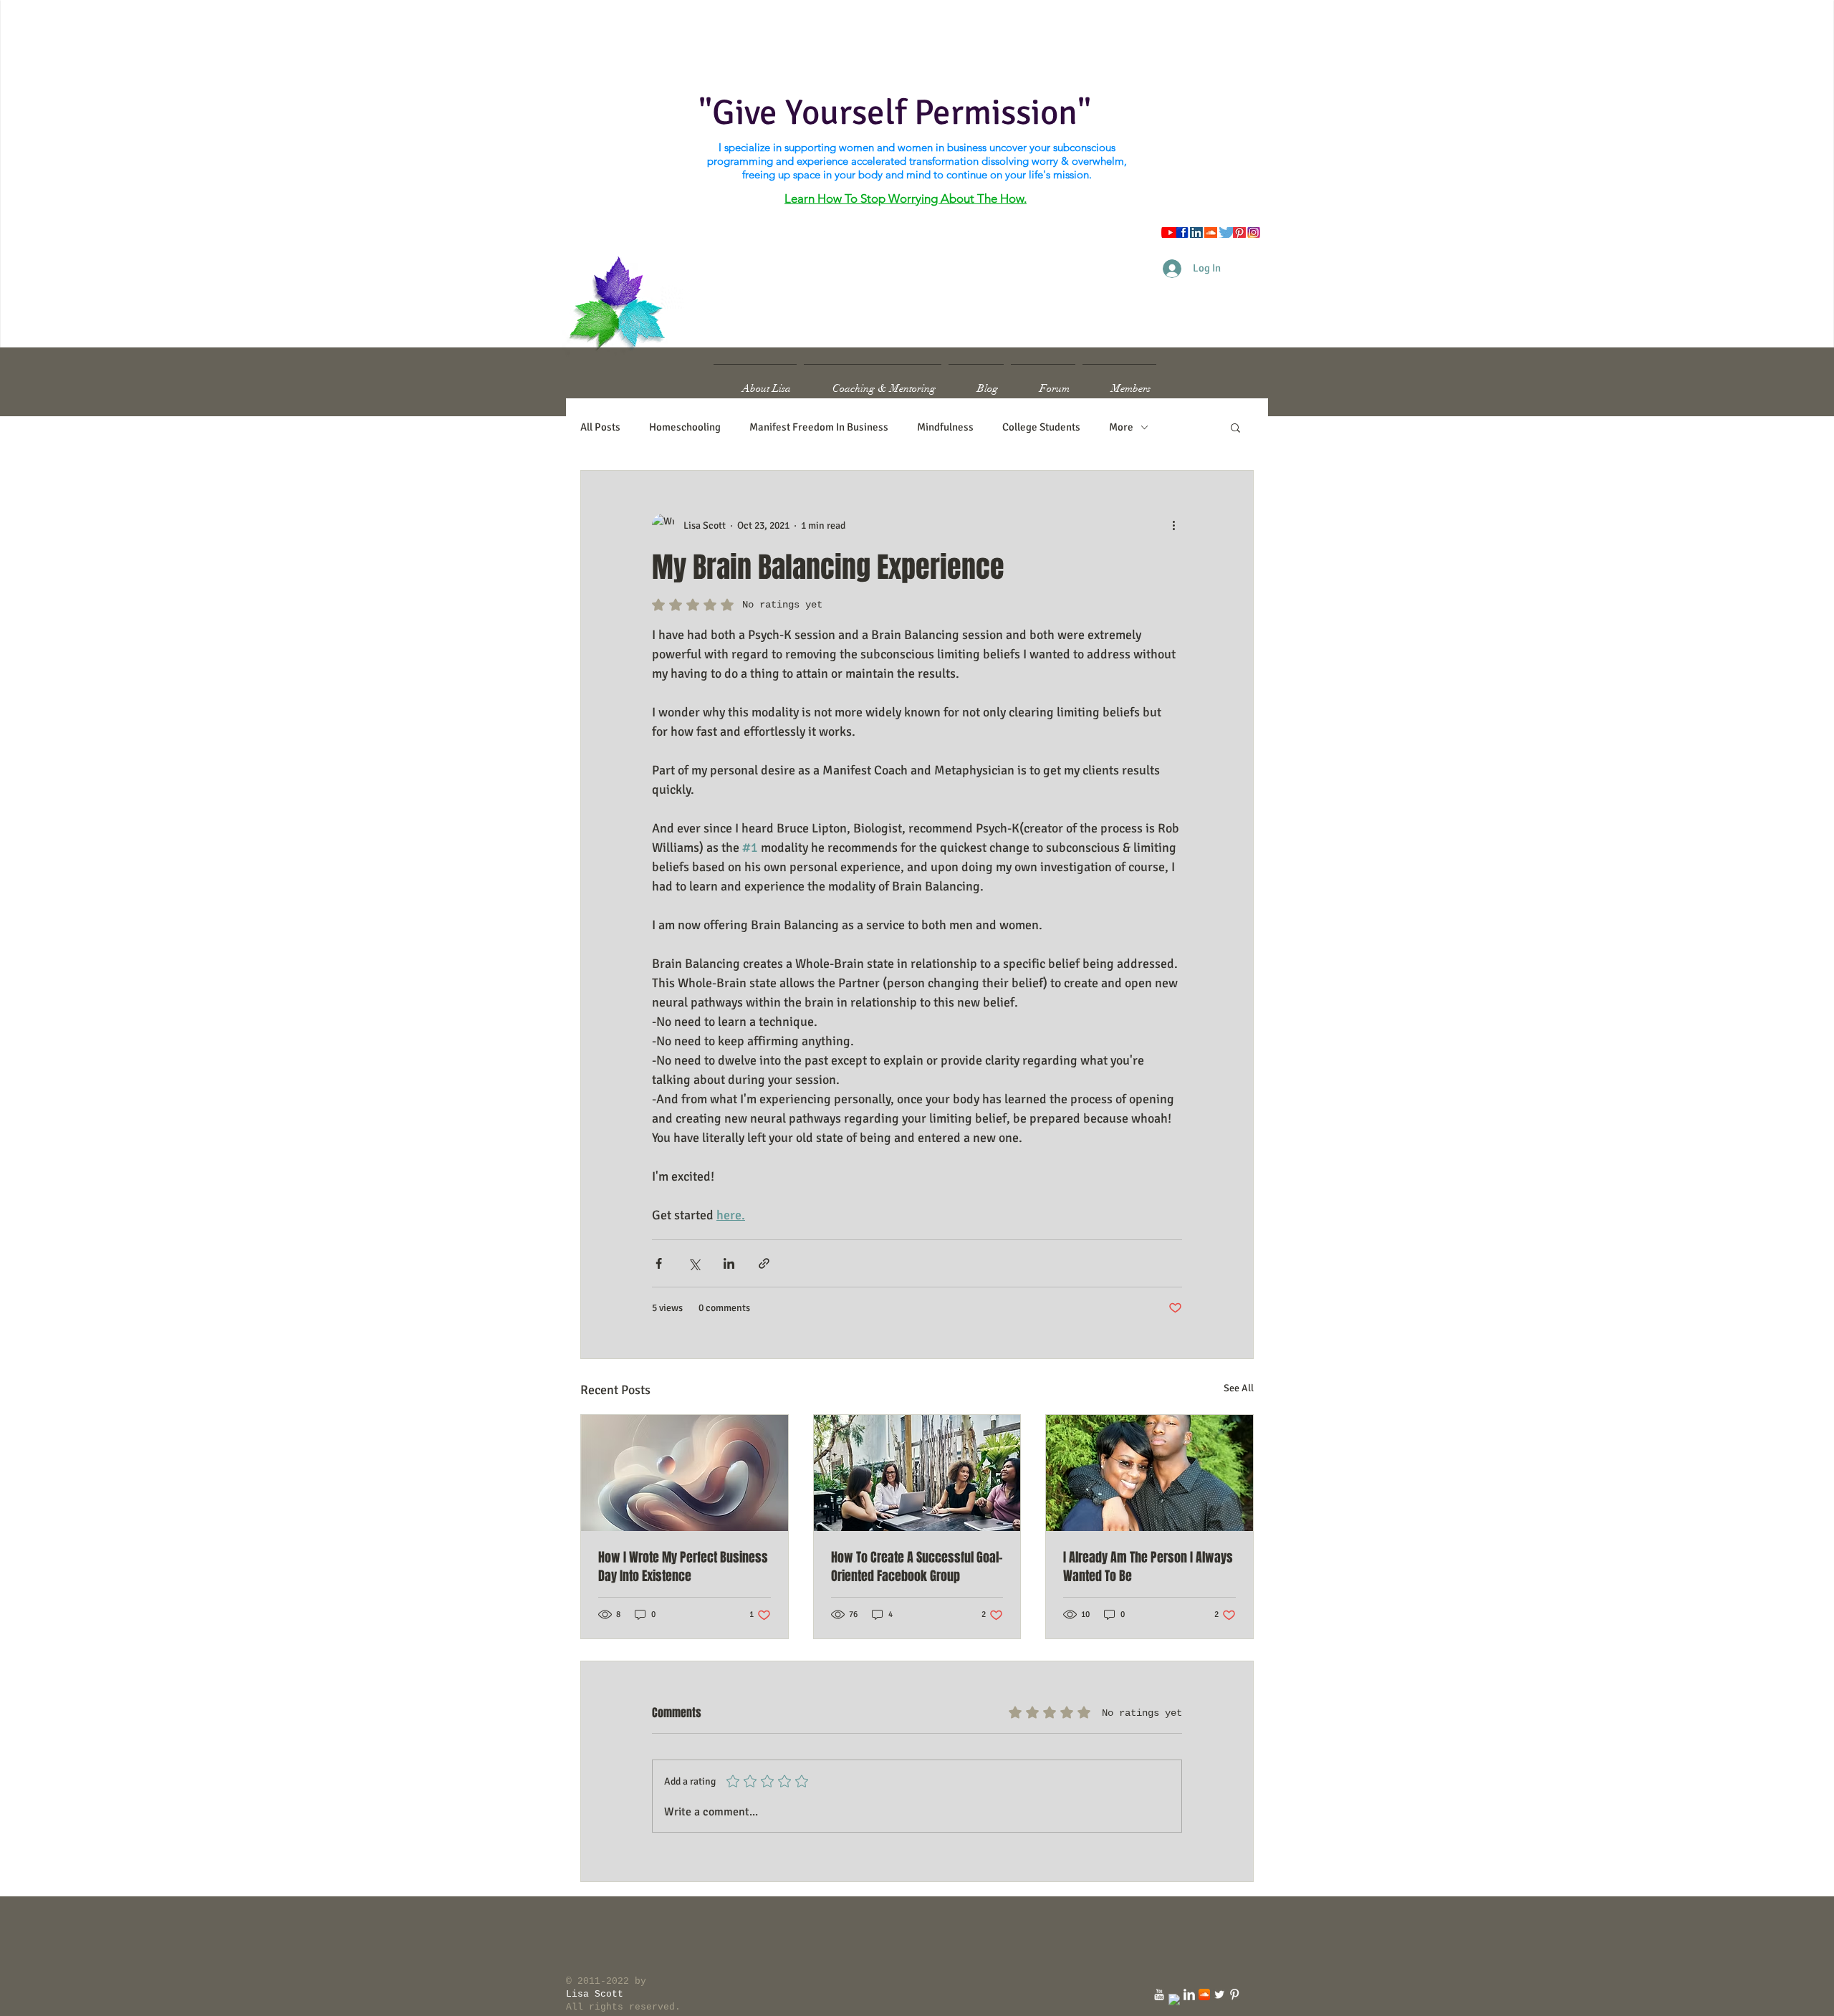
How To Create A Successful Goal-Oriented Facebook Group (917, 1567)
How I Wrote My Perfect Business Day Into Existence (683, 1567)
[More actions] (1173, 525)
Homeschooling (685, 427)
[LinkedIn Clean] (1189, 1995)
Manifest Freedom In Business (819, 427)
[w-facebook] (1174, 2000)
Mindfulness (945, 427)
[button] (1235, 427)
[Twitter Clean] (1219, 1995)
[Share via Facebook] (659, 1263)
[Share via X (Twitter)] (694, 1263)
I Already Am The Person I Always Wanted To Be (1148, 1567)
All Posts (600, 427)
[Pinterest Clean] (1234, 1995)
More (1121, 427)
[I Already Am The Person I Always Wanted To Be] (1149, 1473)
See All (1239, 1388)
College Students (1041, 427)
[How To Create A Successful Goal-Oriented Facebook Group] (917, 1473)
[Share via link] (764, 1263)
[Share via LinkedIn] (729, 1263)
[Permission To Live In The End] (1159, 1995)
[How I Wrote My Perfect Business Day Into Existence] (685, 1473)
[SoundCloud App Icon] (1204, 1995)
